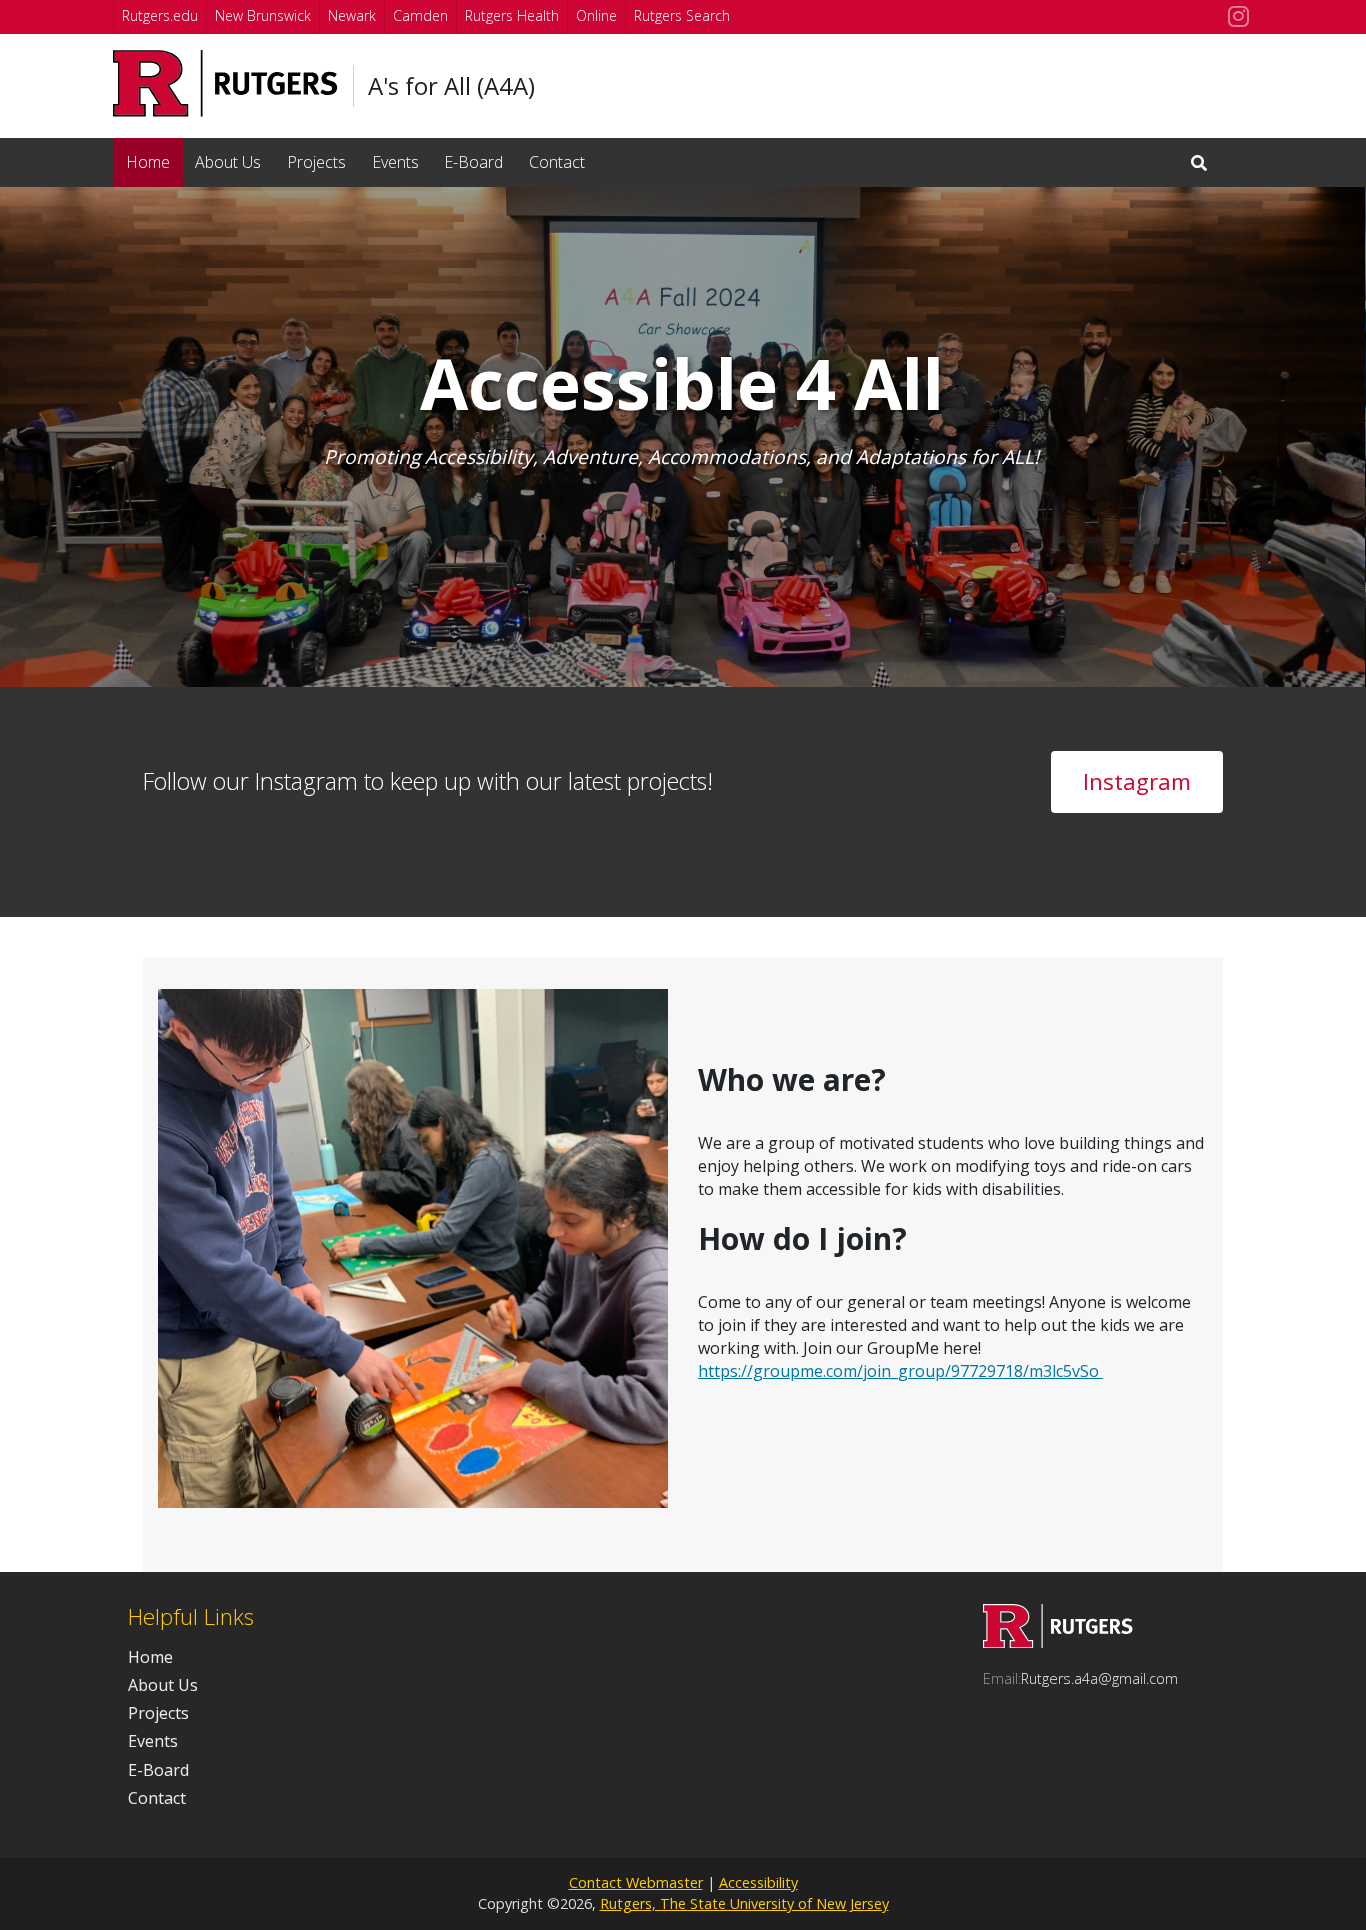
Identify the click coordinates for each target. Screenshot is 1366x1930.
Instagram (1137, 781)
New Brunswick (263, 15)
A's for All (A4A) (451, 86)
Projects (316, 162)
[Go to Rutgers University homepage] (225, 83)
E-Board (473, 162)
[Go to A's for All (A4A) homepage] (1058, 1642)
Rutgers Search (682, 15)
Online (596, 15)
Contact (557, 162)
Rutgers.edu (160, 15)
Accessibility (758, 1882)
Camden (420, 15)
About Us (228, 162)
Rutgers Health (512, 15)
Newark (352, 15)
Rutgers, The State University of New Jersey (744, 1903)
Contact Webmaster (636, 1882)
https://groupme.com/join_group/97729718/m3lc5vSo (900, 1371)
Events (395, 162)
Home (148, 162)
